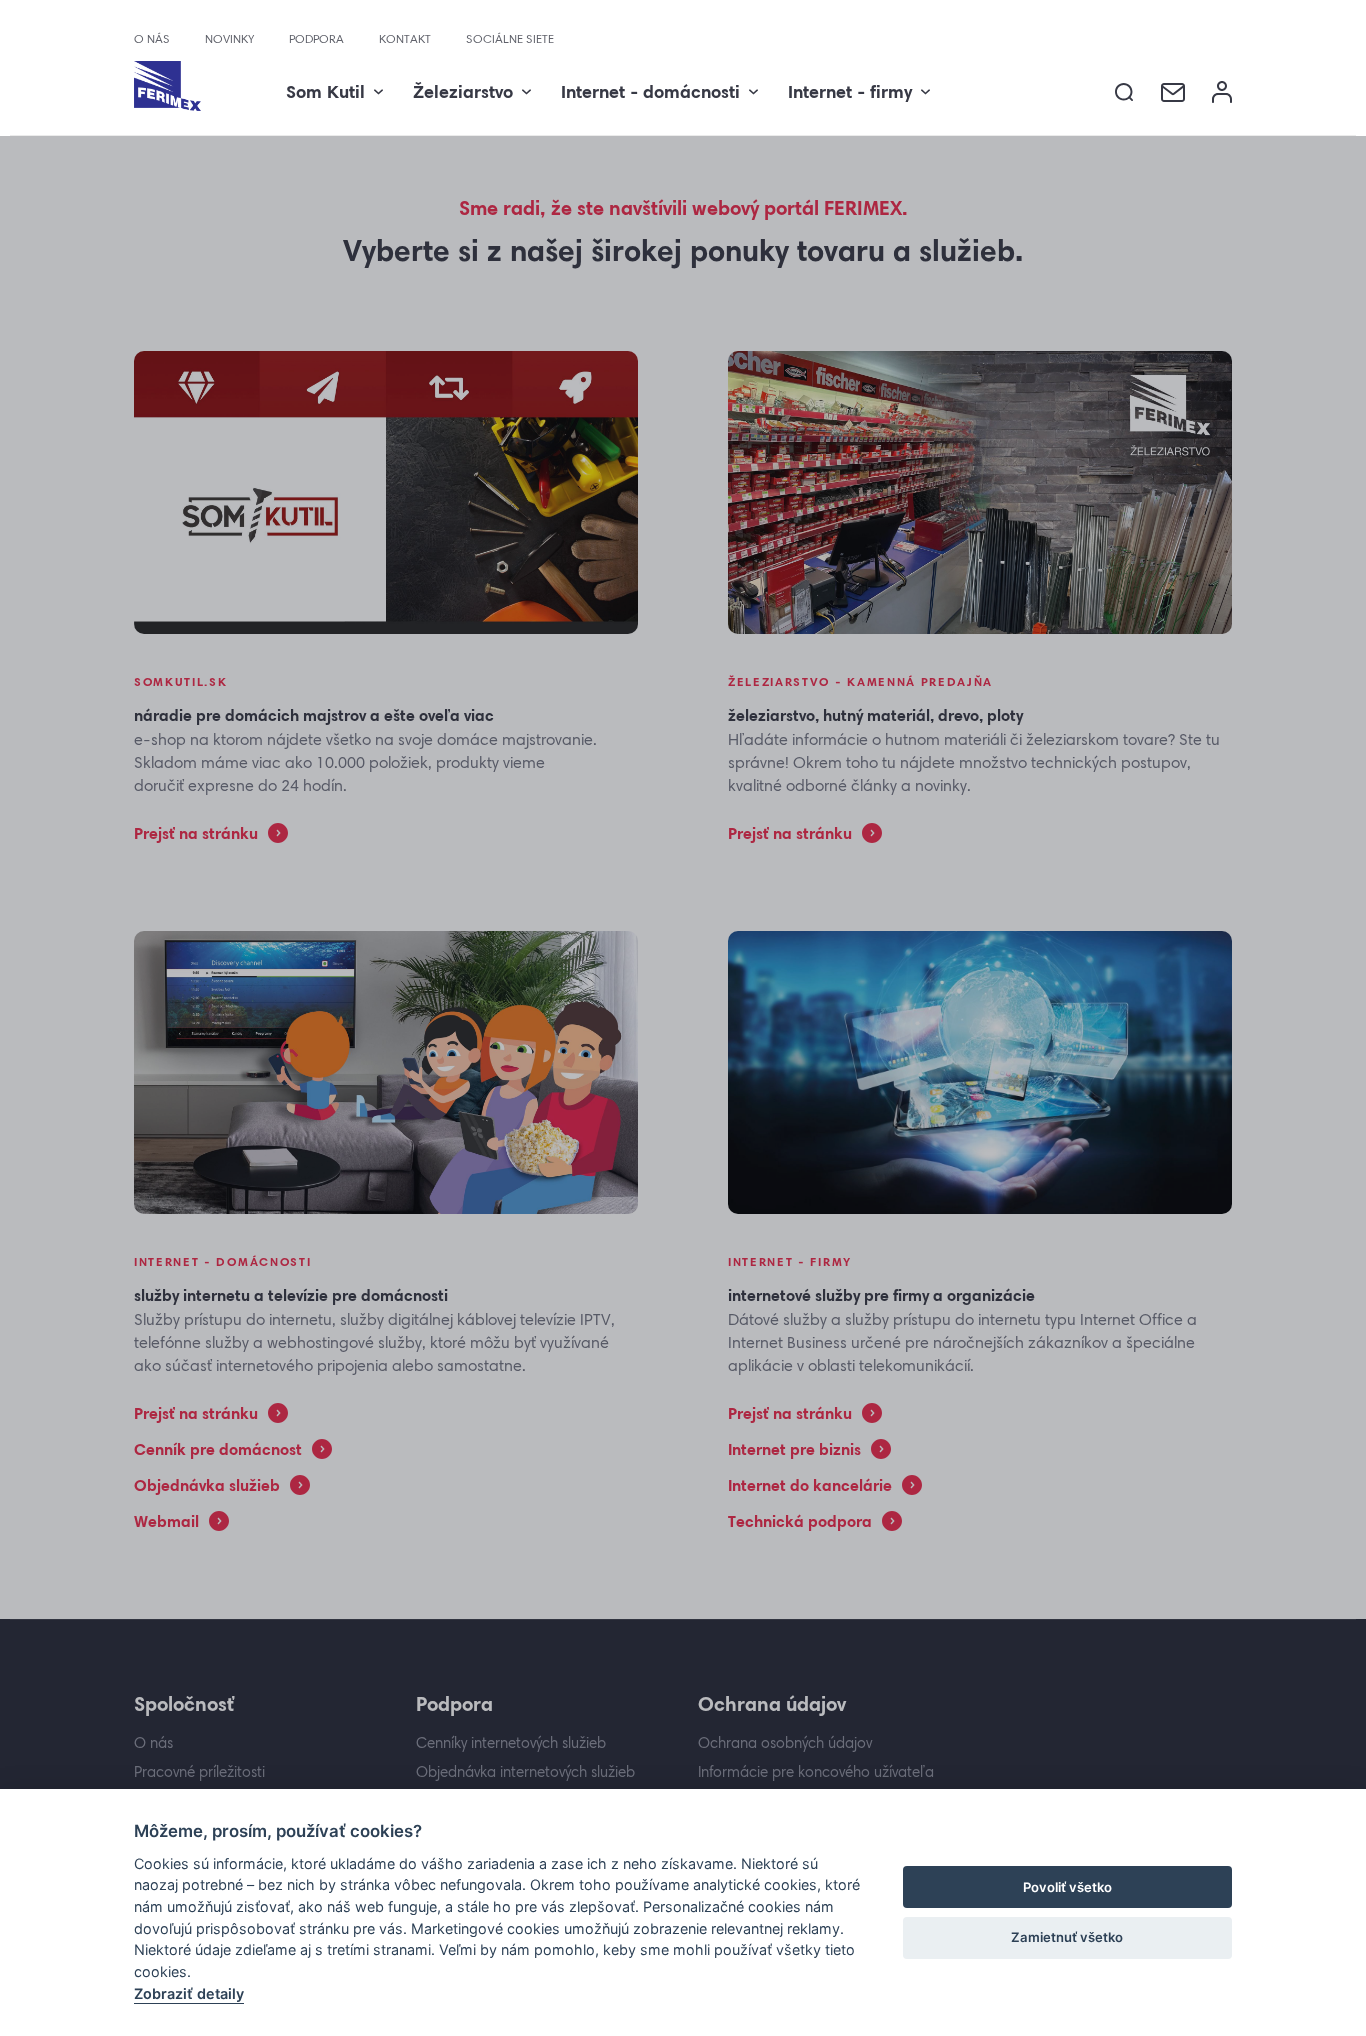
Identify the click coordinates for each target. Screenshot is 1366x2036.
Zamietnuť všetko (1067, 1937)
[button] (1124, 92)
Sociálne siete (510, 39)
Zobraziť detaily (189, 1993)
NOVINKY (229, 39)
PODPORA (316, 39)
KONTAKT (405, 39)
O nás (152, 39)
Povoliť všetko (1067, 1887)
